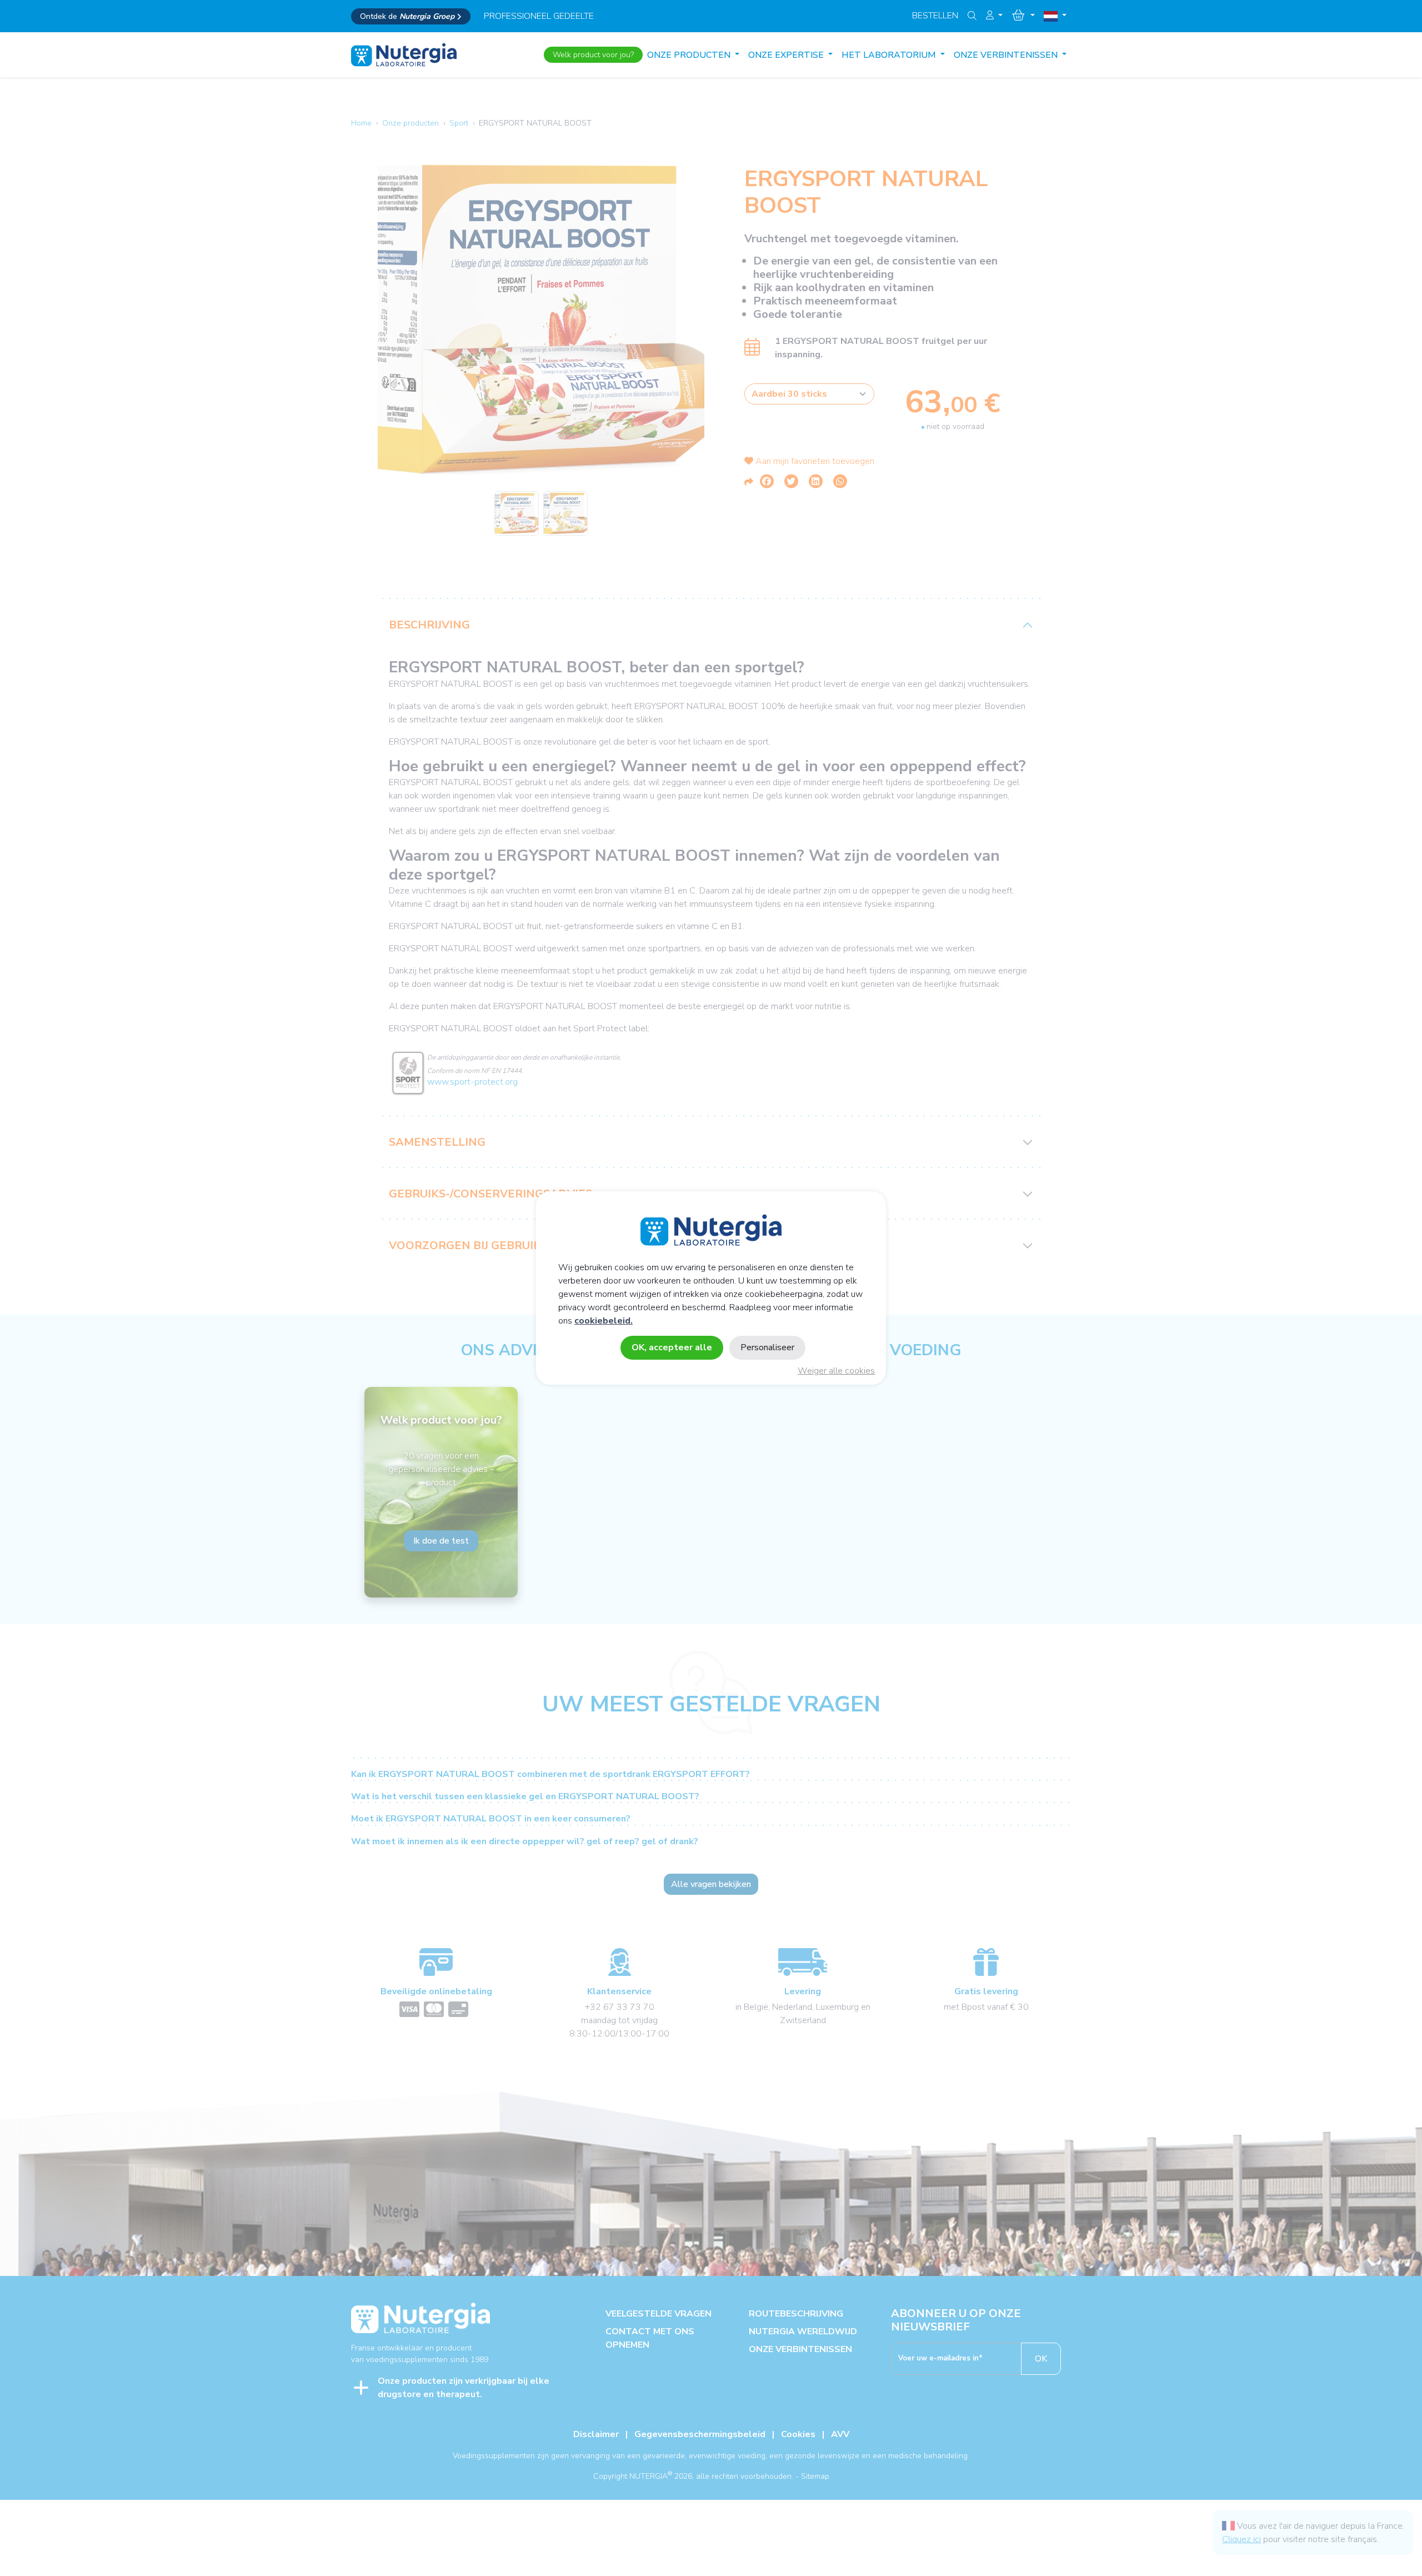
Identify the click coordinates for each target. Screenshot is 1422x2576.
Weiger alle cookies (836, 1371)
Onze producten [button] (690, 55)
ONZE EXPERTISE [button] (787, 55)
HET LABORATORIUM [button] (890, 55)
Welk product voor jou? (593, 55)
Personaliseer (767, 1347)
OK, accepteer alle (672, 1347)
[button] (994, 16)
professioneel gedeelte (539, 16)
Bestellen (935, 16)
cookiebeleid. (604, 1321)
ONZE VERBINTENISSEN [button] (1007, 55)
